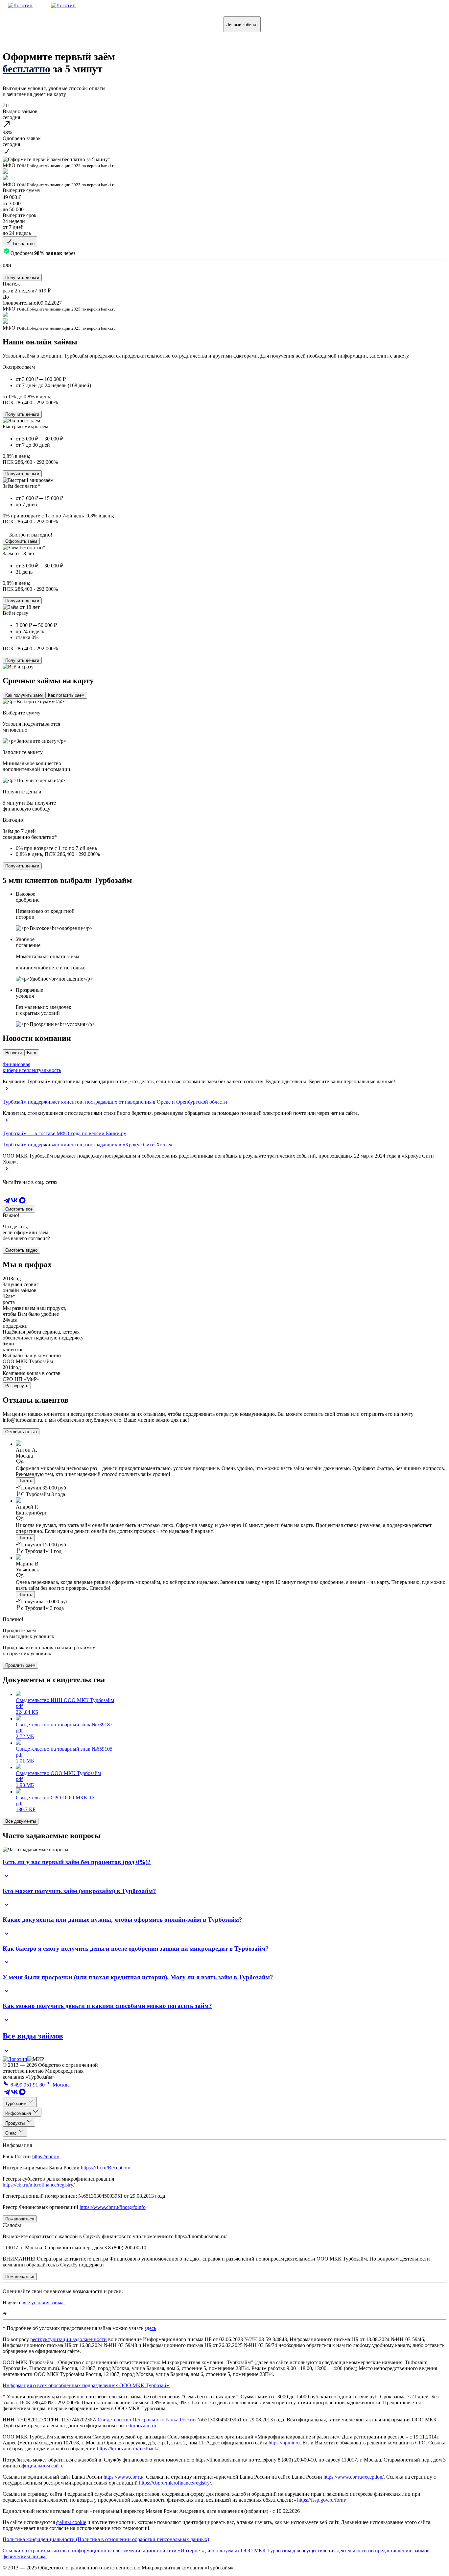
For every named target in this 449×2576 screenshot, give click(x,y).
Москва (60, 2085)
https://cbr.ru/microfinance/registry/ (39, 2185)
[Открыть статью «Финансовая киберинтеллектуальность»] (7, 1091)
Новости (13, 1053)
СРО (420, 2443)
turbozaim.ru (143, 2426)
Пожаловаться (177, 24)
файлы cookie (71, 2522)
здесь (150, 2328)
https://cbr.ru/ (46, 2156)
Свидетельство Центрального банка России (147, 2420)
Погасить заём (76, 24)
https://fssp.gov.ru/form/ (322, 2500)
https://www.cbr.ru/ (123, 2477)
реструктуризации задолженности (69, 2339)
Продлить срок (126, 24)
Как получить (27, 24)
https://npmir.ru (284, 2443)
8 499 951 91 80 (27, 2085)
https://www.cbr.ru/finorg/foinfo (113, 2207)
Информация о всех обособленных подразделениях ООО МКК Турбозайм (86, 2385)
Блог (32, 1053)
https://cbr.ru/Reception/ (106, 2168)
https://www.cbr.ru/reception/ (354, 2477)
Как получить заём (24, 695)
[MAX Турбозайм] (22, 1202)
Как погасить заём (66, 695)
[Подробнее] (5, 2314)
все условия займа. (44, 2302)
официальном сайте (41, 2466)
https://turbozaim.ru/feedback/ (128, 2449)
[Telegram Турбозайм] (7, 1202)
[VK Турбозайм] (14, 1202)
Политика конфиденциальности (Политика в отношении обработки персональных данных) (106, 2539)
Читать (25, 1481)
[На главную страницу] (15, 2059)
